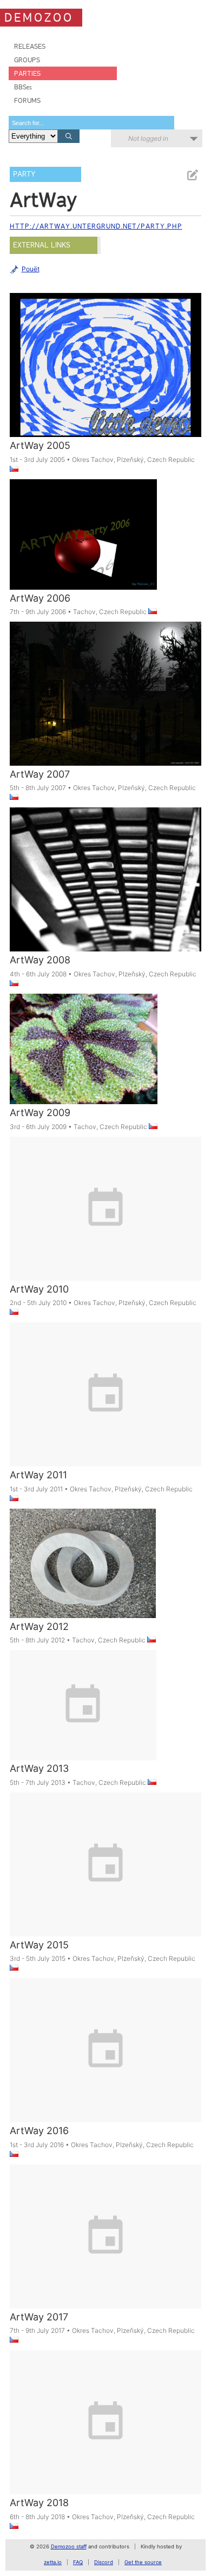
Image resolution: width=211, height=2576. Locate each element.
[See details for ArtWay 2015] (106, 1883)
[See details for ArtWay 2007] (106, 712)
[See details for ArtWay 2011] (106, 1413)
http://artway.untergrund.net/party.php (96, 226)
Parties (27, 73)
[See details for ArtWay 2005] (106, 383)
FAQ (78, 2562)
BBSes (23, 87)
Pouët (31, 269)
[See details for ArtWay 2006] (83, 548)
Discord (104, 2562)
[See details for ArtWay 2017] (106, 2255)
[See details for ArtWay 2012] (83, 1577)
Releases (30, 46)
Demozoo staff (69, 2546)
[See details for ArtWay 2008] (106, 898)
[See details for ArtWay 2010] (106, 1227)
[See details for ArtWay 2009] (84, 1063)
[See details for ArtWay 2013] (83, 1719)
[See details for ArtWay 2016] (106, 2069)
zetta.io (53, 2562)
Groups (27, 60)
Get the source (143, 2562)
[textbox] (91, 123)
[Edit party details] (192, 175)
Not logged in (148, 138)
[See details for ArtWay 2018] (106, 2441)
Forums (27, 100)
